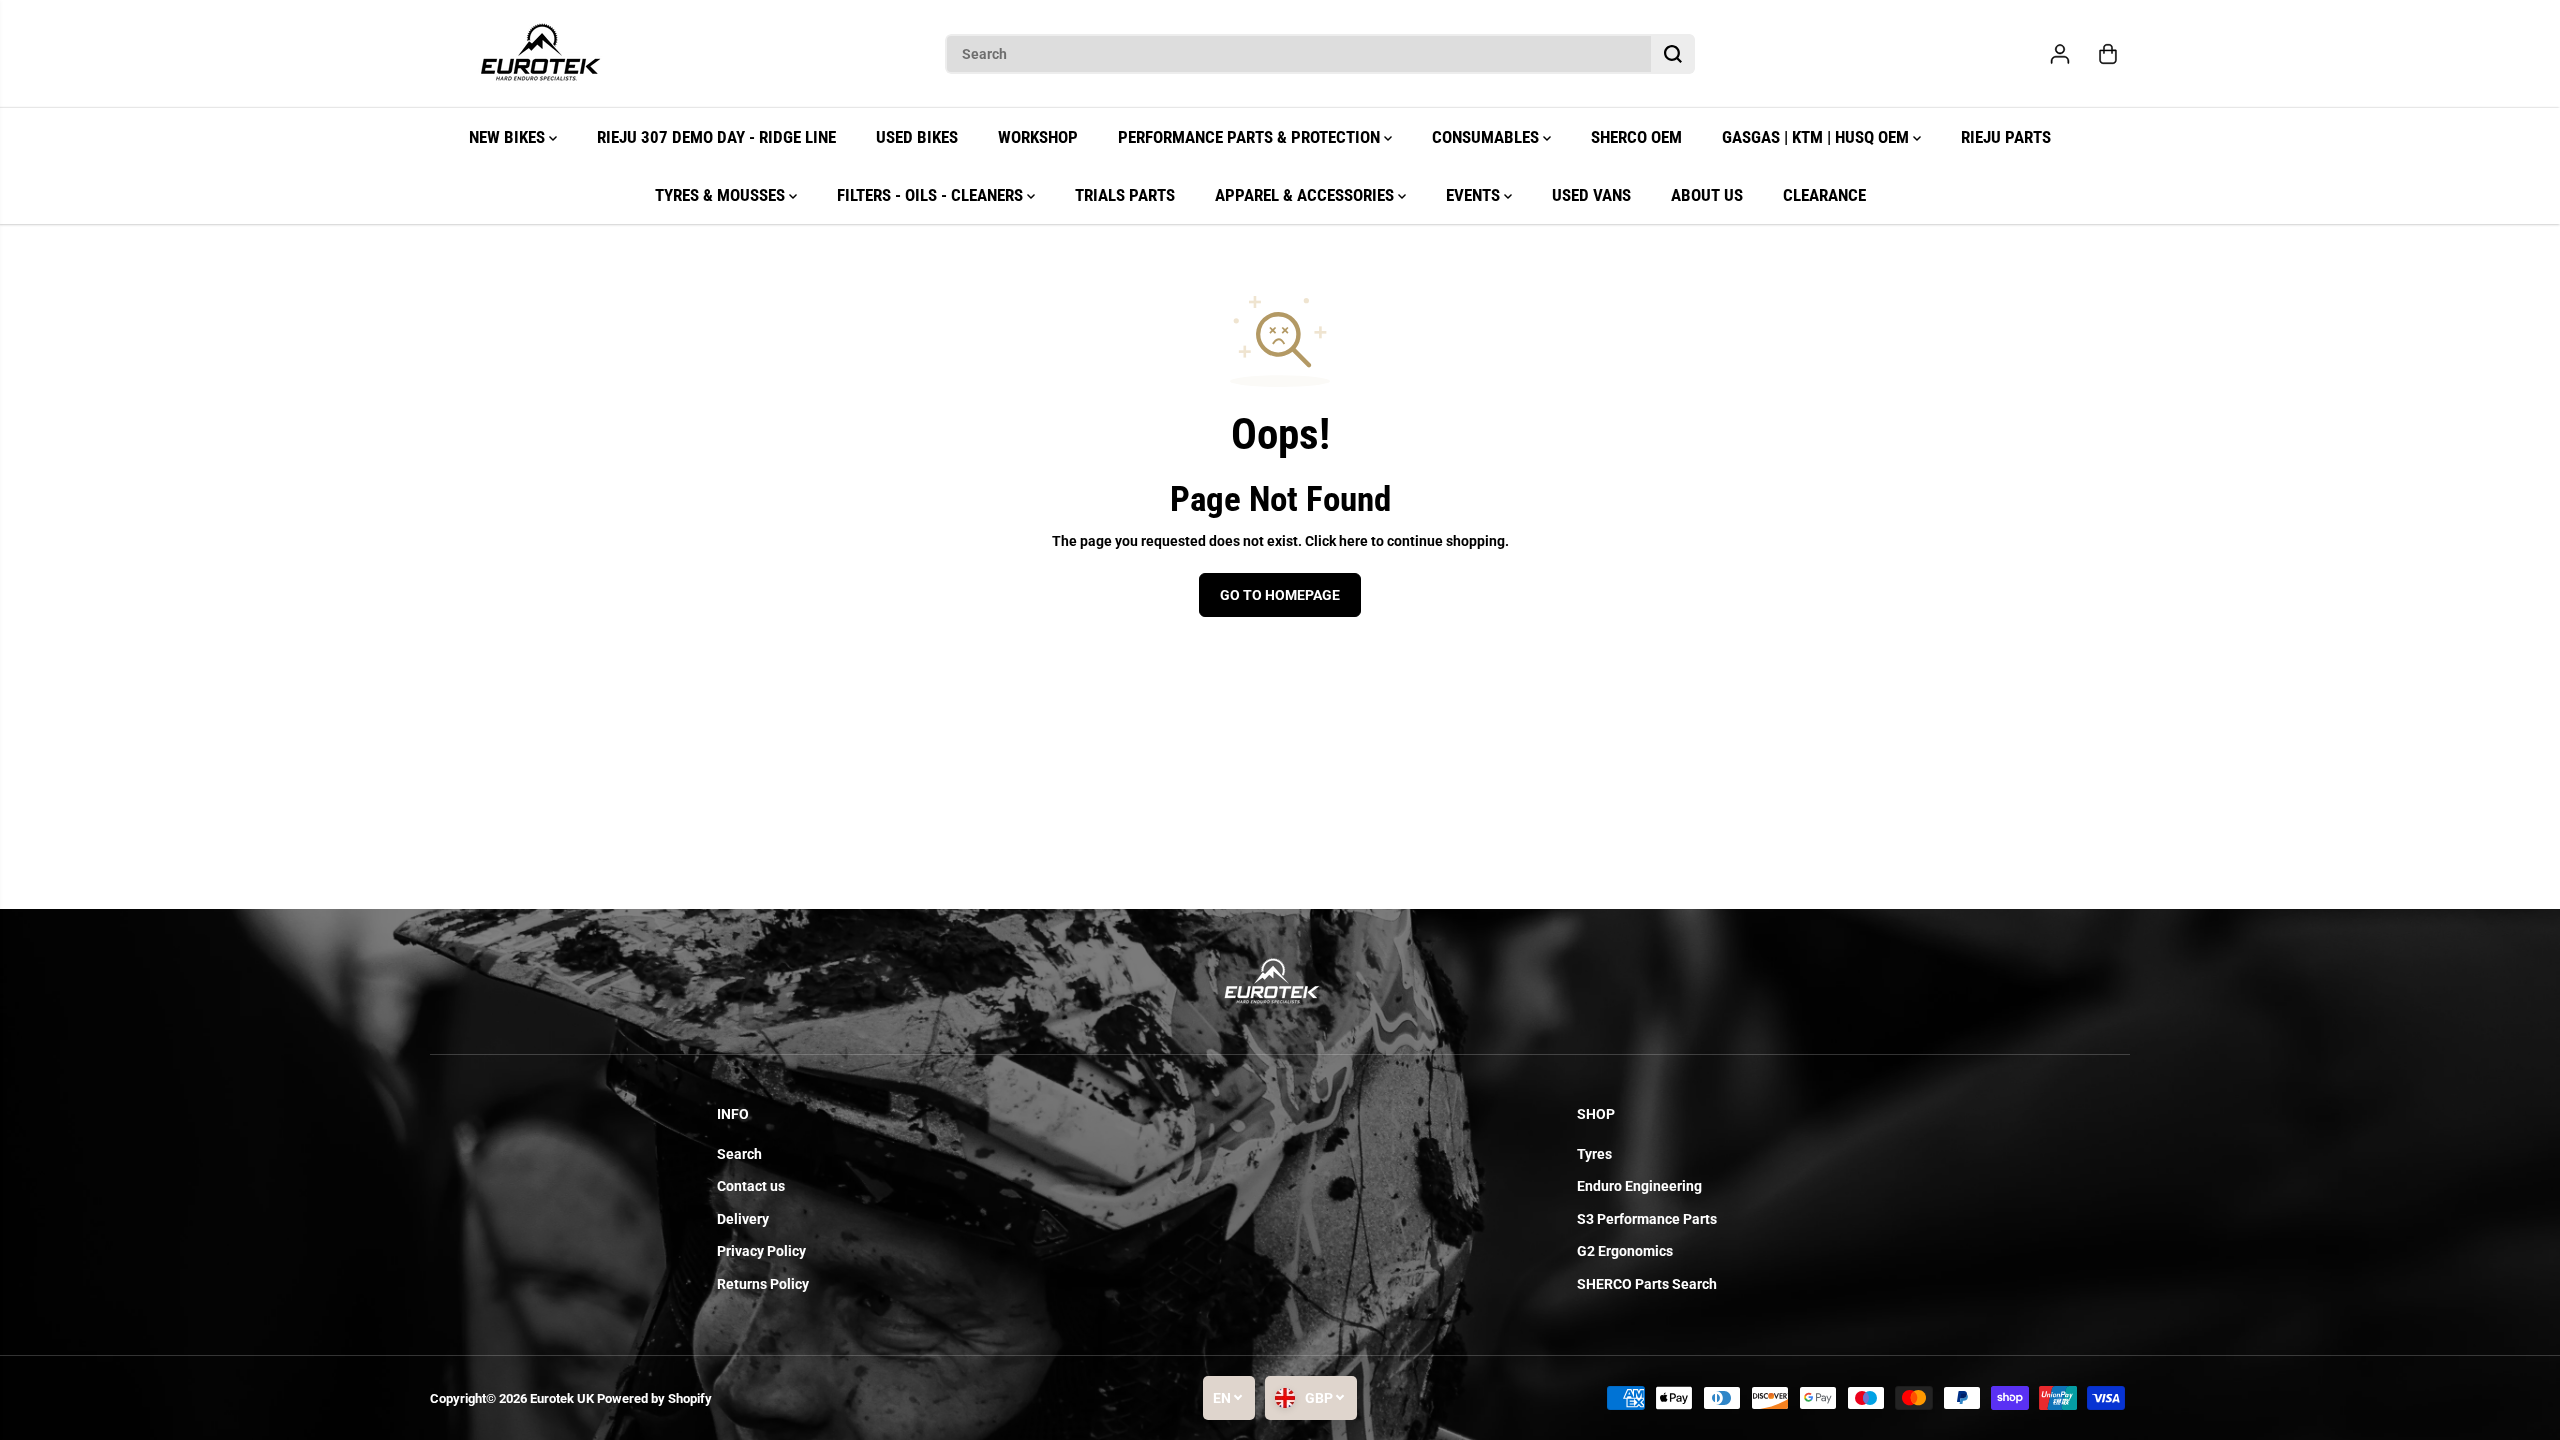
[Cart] (2108, 54)
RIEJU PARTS (2006, 137)
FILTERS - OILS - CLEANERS (932, 195)
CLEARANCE (1824, 195)
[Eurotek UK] (540, 54)
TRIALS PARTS (1125, 195)
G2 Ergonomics (1625, 1251)
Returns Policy (763, 1284)
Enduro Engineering (1639, 1186)
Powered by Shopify (654, 1398)
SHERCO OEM (1636, 137)
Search (739, 1154)
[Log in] (2060, 54)
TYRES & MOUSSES (722, 195)
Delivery (743, 1219)
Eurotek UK (562, 1398)
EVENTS (1475, 195)
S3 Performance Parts (1647, 1219)
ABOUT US (1707, 195)
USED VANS (1591, 195)
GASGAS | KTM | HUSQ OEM (1817, 137)
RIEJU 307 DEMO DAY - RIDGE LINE (716, 137)
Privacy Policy (761, 1251)
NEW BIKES (509, 137)
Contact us (751, 1186)
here (1353, 541)
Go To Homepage (1280, 595)
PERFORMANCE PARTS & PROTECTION (1251, 137)
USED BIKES (917, 137)
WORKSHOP (1038, 137)
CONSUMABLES (1487, 137)
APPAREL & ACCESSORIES (1306, 195)
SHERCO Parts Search (1647, 1284)
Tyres (1594, 1154)
